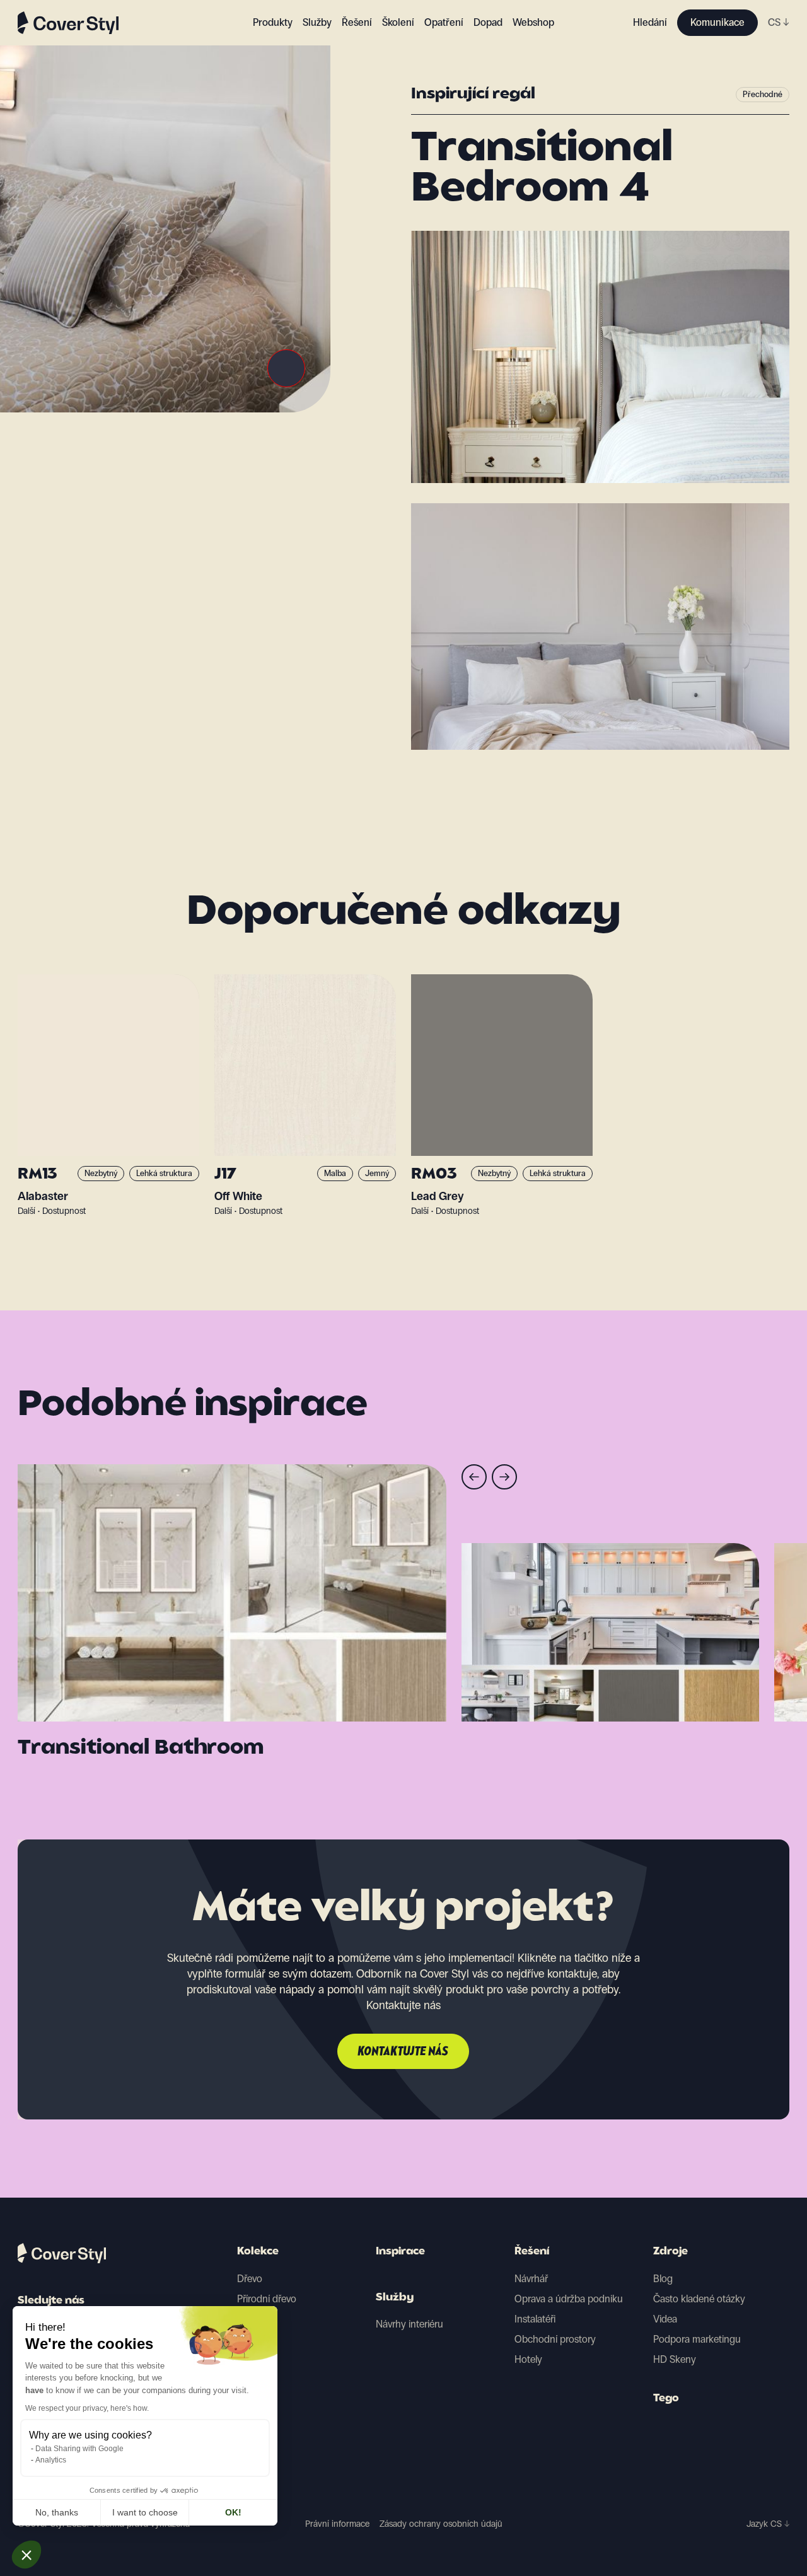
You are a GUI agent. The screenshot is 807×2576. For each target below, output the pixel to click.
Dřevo (250, 2279)
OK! (233, 2512)
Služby (317, 22)
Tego (666, 2399)
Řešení (532, 2252)
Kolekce (258, 2252)
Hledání (650, 22)
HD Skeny (675, 2359)
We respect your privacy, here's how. (87, 2408)
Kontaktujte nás (403, 2052)
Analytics (51, 2460)
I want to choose (145, 2512)
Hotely (528, 2359)
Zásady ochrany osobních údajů (441, 2524)
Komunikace (717, 22)
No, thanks (57, 2512)
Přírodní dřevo (267, 2299)
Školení (398, 22)
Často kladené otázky (699, 2299)
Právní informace (337, 2524)
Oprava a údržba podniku (569, 2299)
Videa (665, 2319)
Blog (663, 2279)
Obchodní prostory (555, 2339)
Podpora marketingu (697, 2339)
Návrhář (531, 2279)
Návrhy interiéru (409, 2324)
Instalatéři (535, 2319)
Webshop (533, 22)
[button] (26, 2555)
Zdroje (671, 2252)
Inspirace (400, 2252)
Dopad (488, 22)
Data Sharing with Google (79, 2449)
